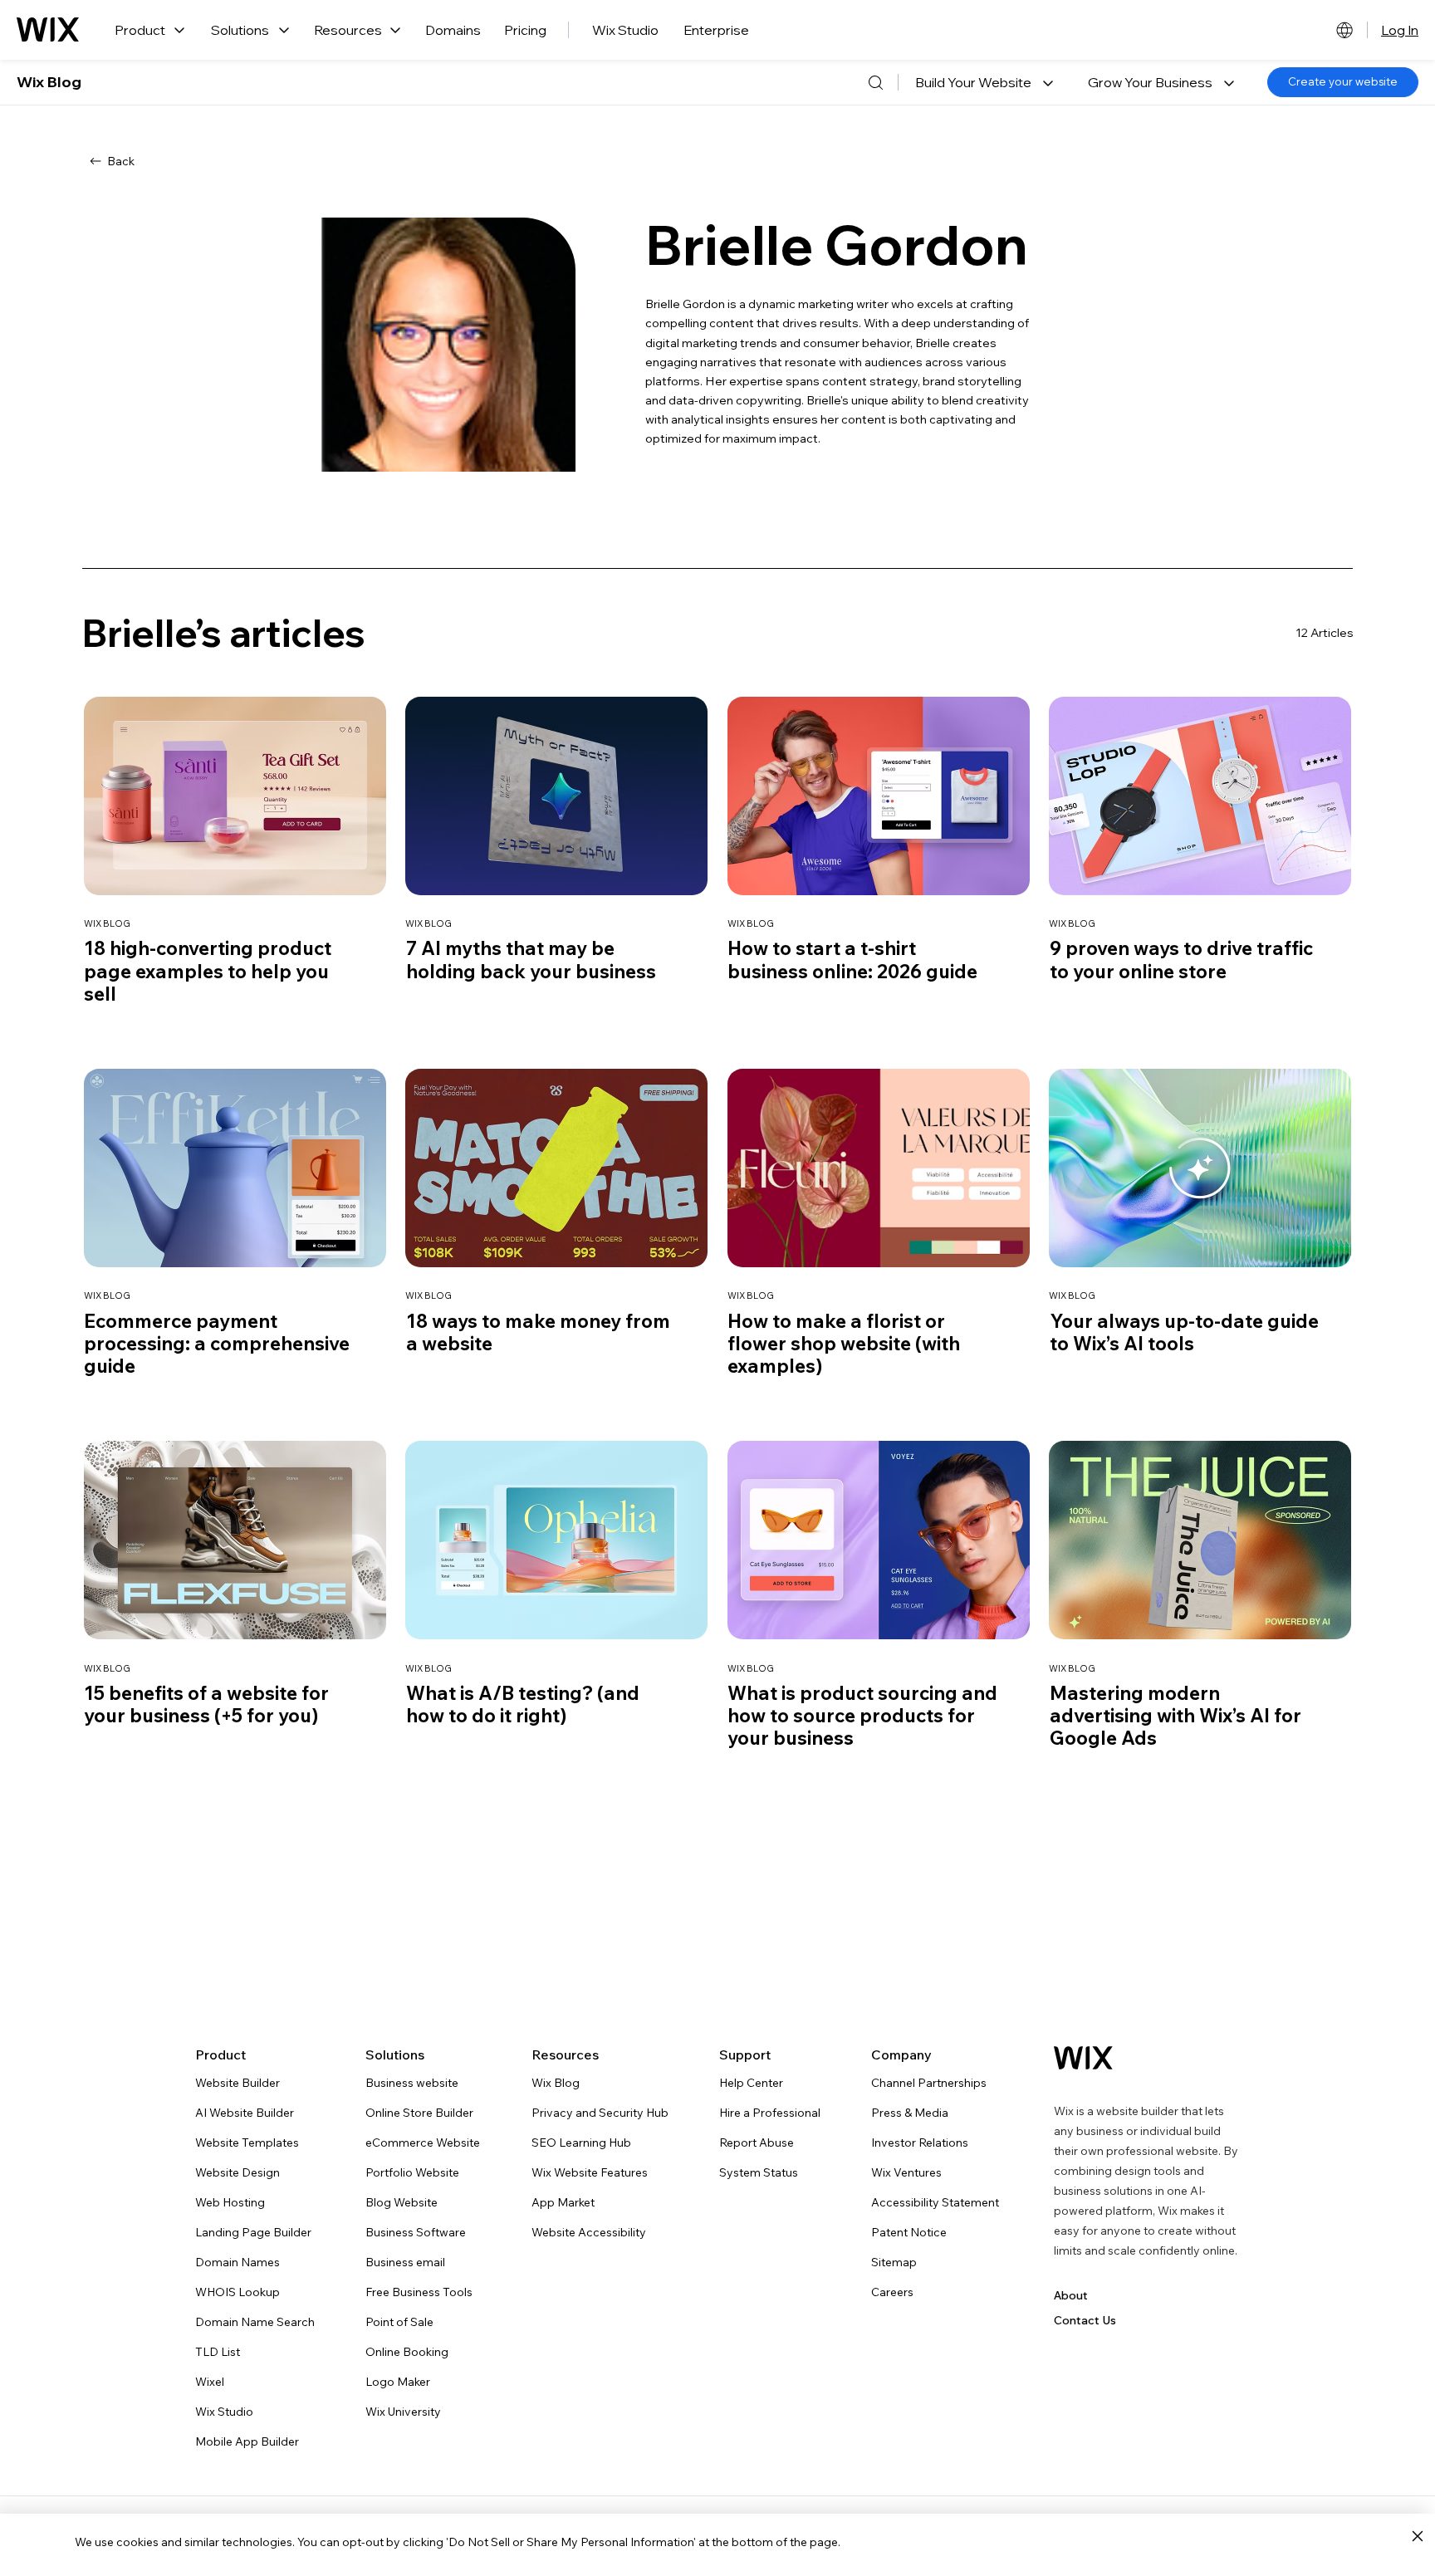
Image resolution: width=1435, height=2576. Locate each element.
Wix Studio (625, 30)
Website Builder (238, 2083)
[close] (1417, 2537)
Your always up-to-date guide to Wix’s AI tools (1184, 1332)
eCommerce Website (423, 2143)
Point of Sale (399, 2322)
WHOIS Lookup (238, 2292)
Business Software (416, 2232)
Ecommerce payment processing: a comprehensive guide (217, 1343)
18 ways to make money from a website (538, 1332)
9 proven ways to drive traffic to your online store (1181, 959)
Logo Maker (398, 2382)
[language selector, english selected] (1344, 30)
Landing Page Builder (253, 2232)
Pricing (525, 30)
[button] (984, 82)
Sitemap (894, 2262)
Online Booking (407, 2352)
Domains (453, 30)
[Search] (875, 82)
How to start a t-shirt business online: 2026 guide (852, 959)
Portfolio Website (412, 2172)
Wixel (210, 2382)
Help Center (751, 2083)
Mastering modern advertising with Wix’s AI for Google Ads (1175, 1715)
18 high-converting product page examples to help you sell (208, 970)
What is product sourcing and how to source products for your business (862, 1715)
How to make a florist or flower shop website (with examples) (844, 1343)
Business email (405, 2262)
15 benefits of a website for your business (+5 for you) (206, 1704)
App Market (563, 2202)
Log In (1400, 30)
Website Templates (247, 2143)
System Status (759, 2172)
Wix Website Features (590, 2172)
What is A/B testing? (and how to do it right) (523, 1704)
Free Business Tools (419, 2292)
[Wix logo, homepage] (48, 30)
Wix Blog (49, 82)
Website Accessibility (589, 2232)
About (1071, 2295)
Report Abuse (757, 2143)
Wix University (403, 2412)
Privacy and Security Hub (600, 2113)
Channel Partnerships (929, 2083)
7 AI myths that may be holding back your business (531, 959)
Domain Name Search (255, 2322)
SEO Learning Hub (581, 2143)
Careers (892, 2292)
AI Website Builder (245, 2113)
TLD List (218, 2352)
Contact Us (1085, 2320)
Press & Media (910, 2113)
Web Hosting (230, 2202)
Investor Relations (920, 2143)
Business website (412, 2083)
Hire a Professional (770, 2113)
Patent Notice (909, 2232)
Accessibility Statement (935, 2202)
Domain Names (238, 2262)
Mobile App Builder (247, 2441)
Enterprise (716, 30)
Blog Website (402, 2202)
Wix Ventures (906, 2172)
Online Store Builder (419, 2113)
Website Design (238, 2172)
